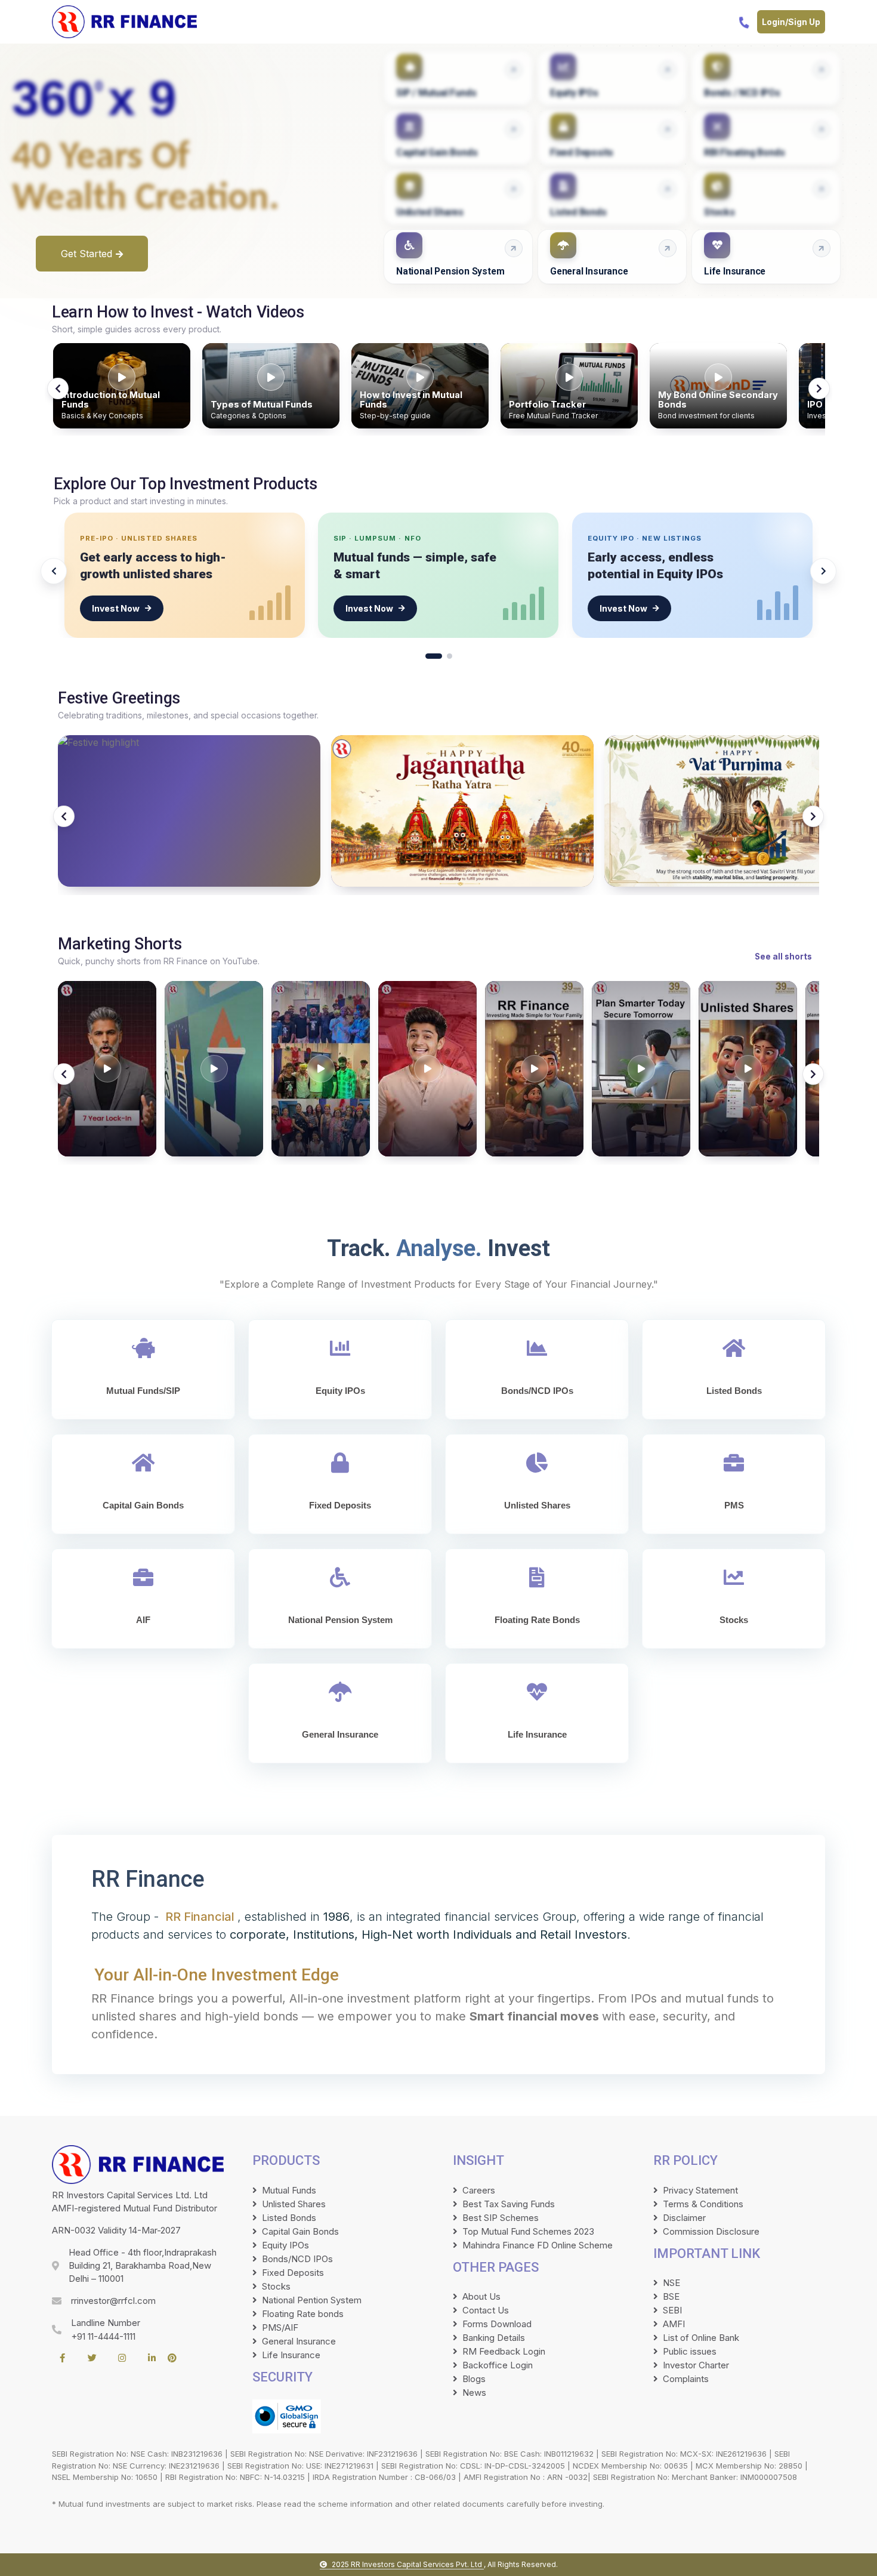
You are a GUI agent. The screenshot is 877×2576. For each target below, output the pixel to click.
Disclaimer (684, 2218)
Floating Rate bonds (303, 2314)
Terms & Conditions (703, 2204)
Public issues (690, 2351)
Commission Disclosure (711, 2231)
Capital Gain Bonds (300, 2231)
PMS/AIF (280, 2327)
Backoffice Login (498, 2365)
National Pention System (312, 2300)
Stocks (276, 2286)
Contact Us (486, 2310)
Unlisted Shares (294, 2204)
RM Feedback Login (504, 2351)
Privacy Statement (700, 2190)
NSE (671, 2283)
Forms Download (497, 2324)
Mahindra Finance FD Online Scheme (538, 2245)
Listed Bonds (289, 2218)
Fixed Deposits (293, 2273)
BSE (671, 2296)
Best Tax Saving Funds (509, 2204)
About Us (481, 2296)
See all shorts (783, 957)
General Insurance (299, 2341)
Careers (479, 2190)
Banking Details (494, 2338)
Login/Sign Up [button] (791, 22)
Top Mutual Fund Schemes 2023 (528, 2231)
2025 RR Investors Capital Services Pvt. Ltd (408, 2564)
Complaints (686, 2379)
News (474, 2393)
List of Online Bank (701, 2338)
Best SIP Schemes (501, 2218)
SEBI (672, 2310)
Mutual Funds (289, 2190)
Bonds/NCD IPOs (297, 2259)
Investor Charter (696, 2365)
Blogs (474, 2379)
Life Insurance (291, 2355)
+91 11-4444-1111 (103, 2336)
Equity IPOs (285, 2245)
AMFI (674, 2324)
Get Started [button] (87, 254)
